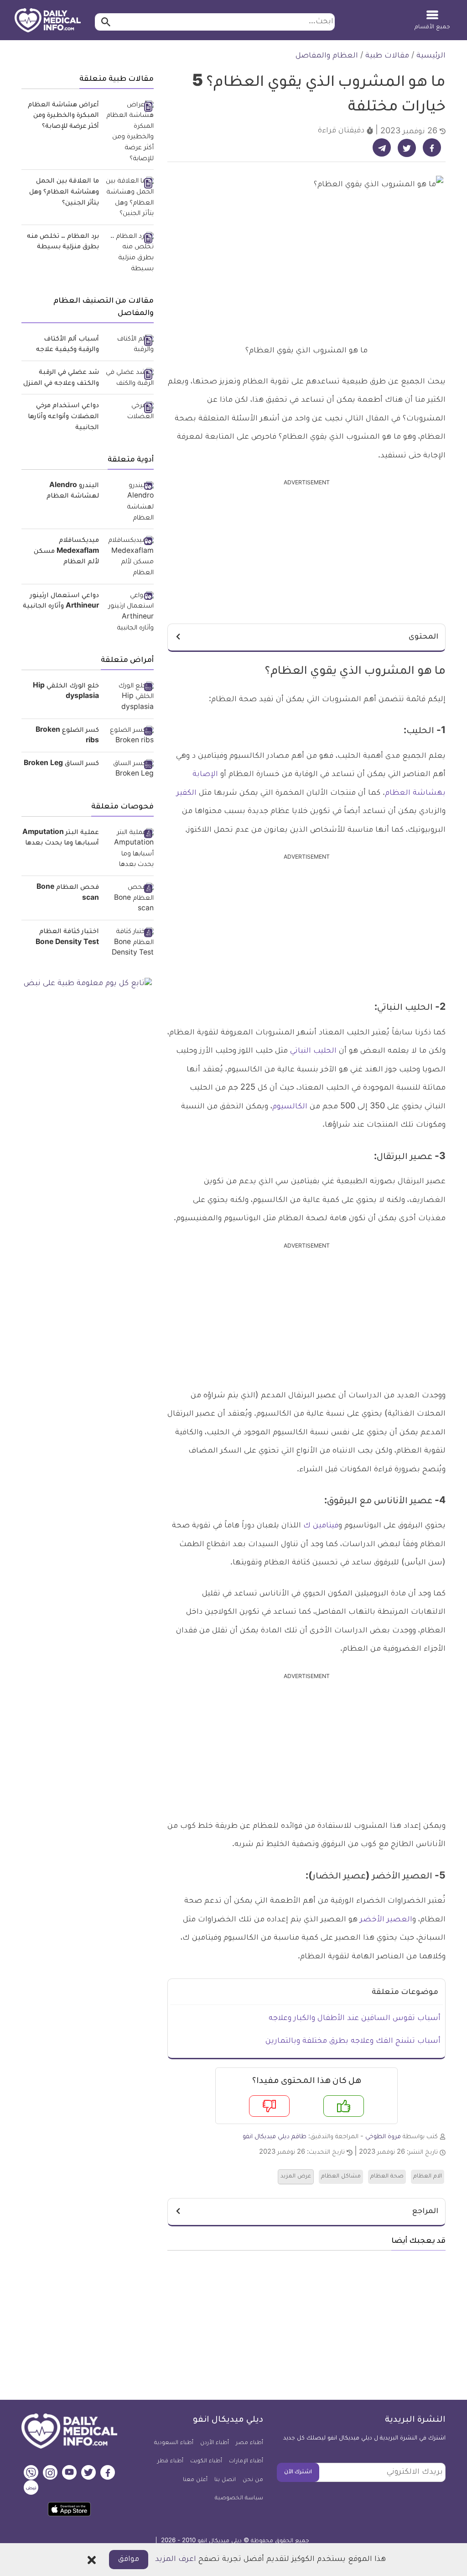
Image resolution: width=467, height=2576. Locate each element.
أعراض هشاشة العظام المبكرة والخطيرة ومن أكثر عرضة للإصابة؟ (63, 116)
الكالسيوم (290, 1107)
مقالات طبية (387, 56)
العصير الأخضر (386, 1920)
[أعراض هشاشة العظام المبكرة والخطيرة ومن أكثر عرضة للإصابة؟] (130, 133)
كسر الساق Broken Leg (61, 764)
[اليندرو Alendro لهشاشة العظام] (130, 503)
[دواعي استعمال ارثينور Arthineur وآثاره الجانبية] (130, 613)
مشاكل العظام (341, 2177)
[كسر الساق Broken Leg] (130, 770)
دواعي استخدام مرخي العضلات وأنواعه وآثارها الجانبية (63, 417)
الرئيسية (431, 56)
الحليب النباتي (314, 1051)
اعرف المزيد (176, 2560)
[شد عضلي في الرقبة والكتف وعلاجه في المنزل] (130, 379)
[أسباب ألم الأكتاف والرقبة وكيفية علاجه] (130, 345)
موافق (129, 2560)
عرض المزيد (296, 2177)
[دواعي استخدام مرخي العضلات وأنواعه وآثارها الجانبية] (130, 412)
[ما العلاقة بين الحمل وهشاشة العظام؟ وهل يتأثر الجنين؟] (130, 198)
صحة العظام (387, 2177)
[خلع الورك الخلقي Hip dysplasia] (130, 698)
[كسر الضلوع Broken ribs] (130, 737)
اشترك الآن (298, 2472)
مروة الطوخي (383, 2137)
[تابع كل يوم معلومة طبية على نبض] (88, 984)
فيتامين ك (321, 1526)
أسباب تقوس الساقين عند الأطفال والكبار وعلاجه (355, 2019)
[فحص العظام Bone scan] (130, 899)
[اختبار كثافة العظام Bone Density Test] (130, 943)
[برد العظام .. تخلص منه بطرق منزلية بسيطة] (130, 254)
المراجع (425, 2212)
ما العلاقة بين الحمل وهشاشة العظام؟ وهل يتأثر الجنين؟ (64, 192)
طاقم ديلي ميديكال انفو (275, 2137)
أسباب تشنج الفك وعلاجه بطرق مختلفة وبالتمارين (353, 2041)
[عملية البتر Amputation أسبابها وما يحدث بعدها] (130, 850)
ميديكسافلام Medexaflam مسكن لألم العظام (66, 552)
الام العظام (428, 2177)
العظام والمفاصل (327, 56)
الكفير (187, 793)
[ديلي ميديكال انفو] (48, 21)
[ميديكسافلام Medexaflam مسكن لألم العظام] (130, 558)
